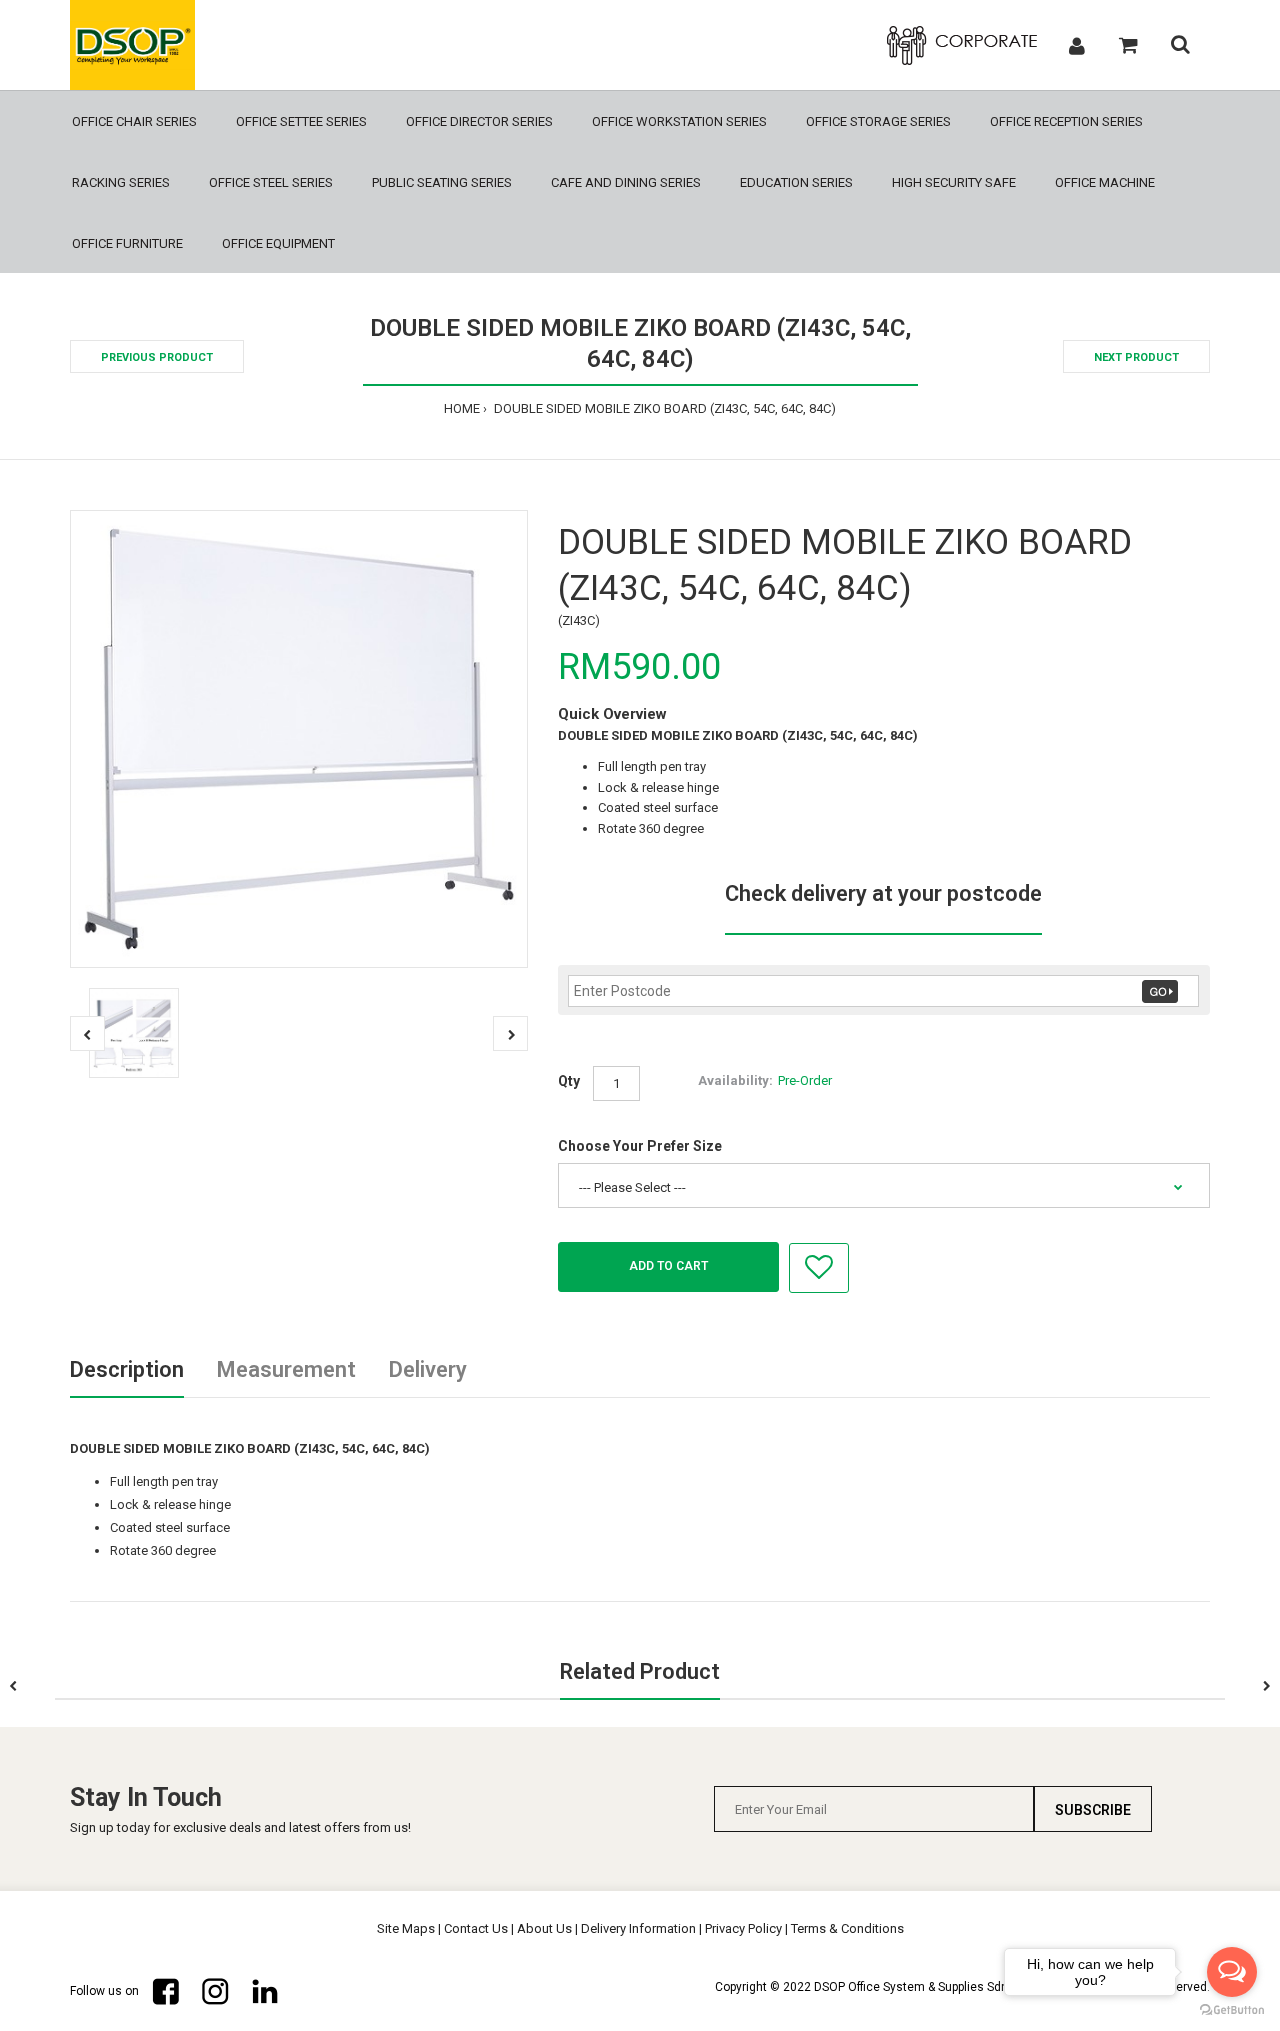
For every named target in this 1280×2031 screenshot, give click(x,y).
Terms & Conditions (847, 1928)
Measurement (286, 1369)
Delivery (428, 1369)
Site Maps (406, 1928)
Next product (1136, 357)
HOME (462, 408)
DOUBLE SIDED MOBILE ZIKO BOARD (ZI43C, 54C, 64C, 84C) (663, 408)
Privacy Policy (743, 1928)
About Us (544, 1928)
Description (127, 1369)
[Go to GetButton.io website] (1232, 2010)
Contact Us (476, 1928)
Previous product (157, 357)
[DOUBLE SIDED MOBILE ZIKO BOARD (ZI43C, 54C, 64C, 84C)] (299, 739)
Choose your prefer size (640, 1146)
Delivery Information (638, 1928)
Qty (569, 1081)
